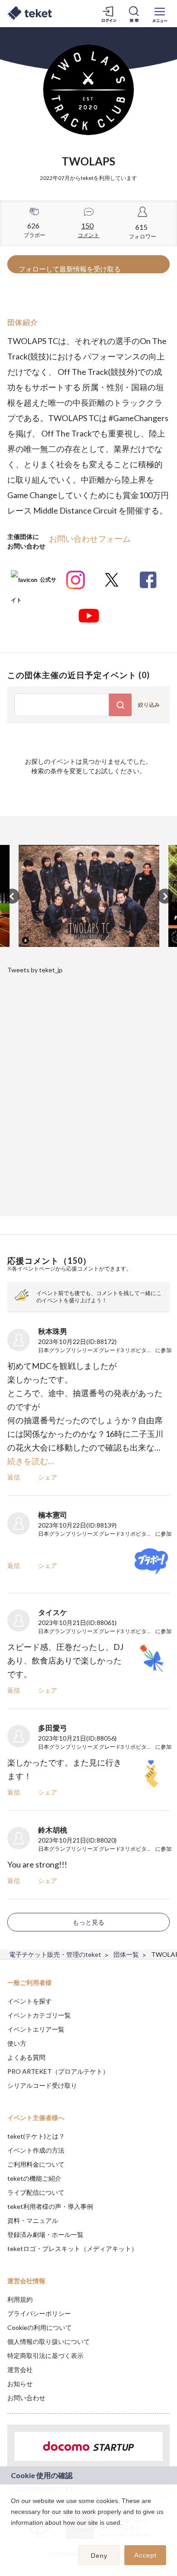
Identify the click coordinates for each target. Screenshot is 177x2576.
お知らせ (20, 2384)
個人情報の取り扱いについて (49, 2341)
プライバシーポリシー (39, 2313)
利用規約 (20, 2299)
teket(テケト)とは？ (36, 2136)
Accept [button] (145, 2555)
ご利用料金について (36, 2164)
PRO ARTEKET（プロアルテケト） (58, 2071)
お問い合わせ (26, 2398)
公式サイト (34, 583)
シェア (48, 1477)
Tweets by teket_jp (35, 970)
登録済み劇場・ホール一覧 (45, 2234)
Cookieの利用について (39, 2327)
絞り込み (149, 705)
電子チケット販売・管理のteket (55, 1954)
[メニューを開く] (160, 14)
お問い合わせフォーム (90, 538)
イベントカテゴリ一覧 (39, 2015)
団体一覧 (126, 1954)
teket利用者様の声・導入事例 (50, 2206)
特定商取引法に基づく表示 (45, 2355)
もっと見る (88, 1922)
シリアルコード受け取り (42, 2085)
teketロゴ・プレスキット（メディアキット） (72, 2249)
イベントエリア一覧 (36, 2029)
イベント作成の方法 (36, 2150)
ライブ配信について (36, 2192)
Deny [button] (99, 2556)
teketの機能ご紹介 (34, 2178)
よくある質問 (26, 2057)
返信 (14, 1477)
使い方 (17, 2043)
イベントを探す (29, 2001)
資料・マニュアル (33, 2220)
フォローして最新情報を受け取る (70, 269)
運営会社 (20, 2370)
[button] (12, 2534)
